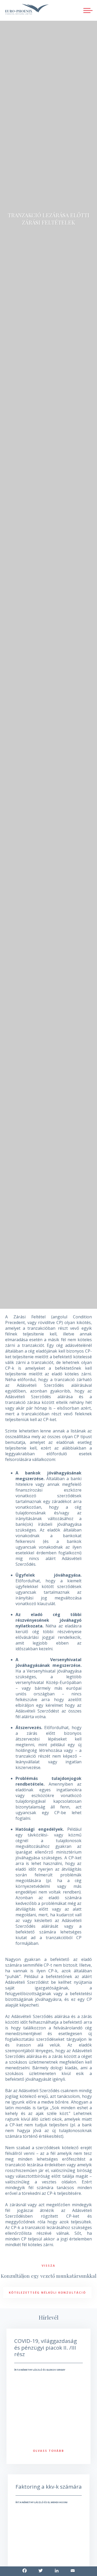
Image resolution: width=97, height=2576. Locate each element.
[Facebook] (25, 2571)
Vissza (48, 2265)
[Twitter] (41, 2571)
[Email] (73, 2571)
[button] (88, 10)
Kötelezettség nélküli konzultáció (47, 2292)
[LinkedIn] (57, 2571)
